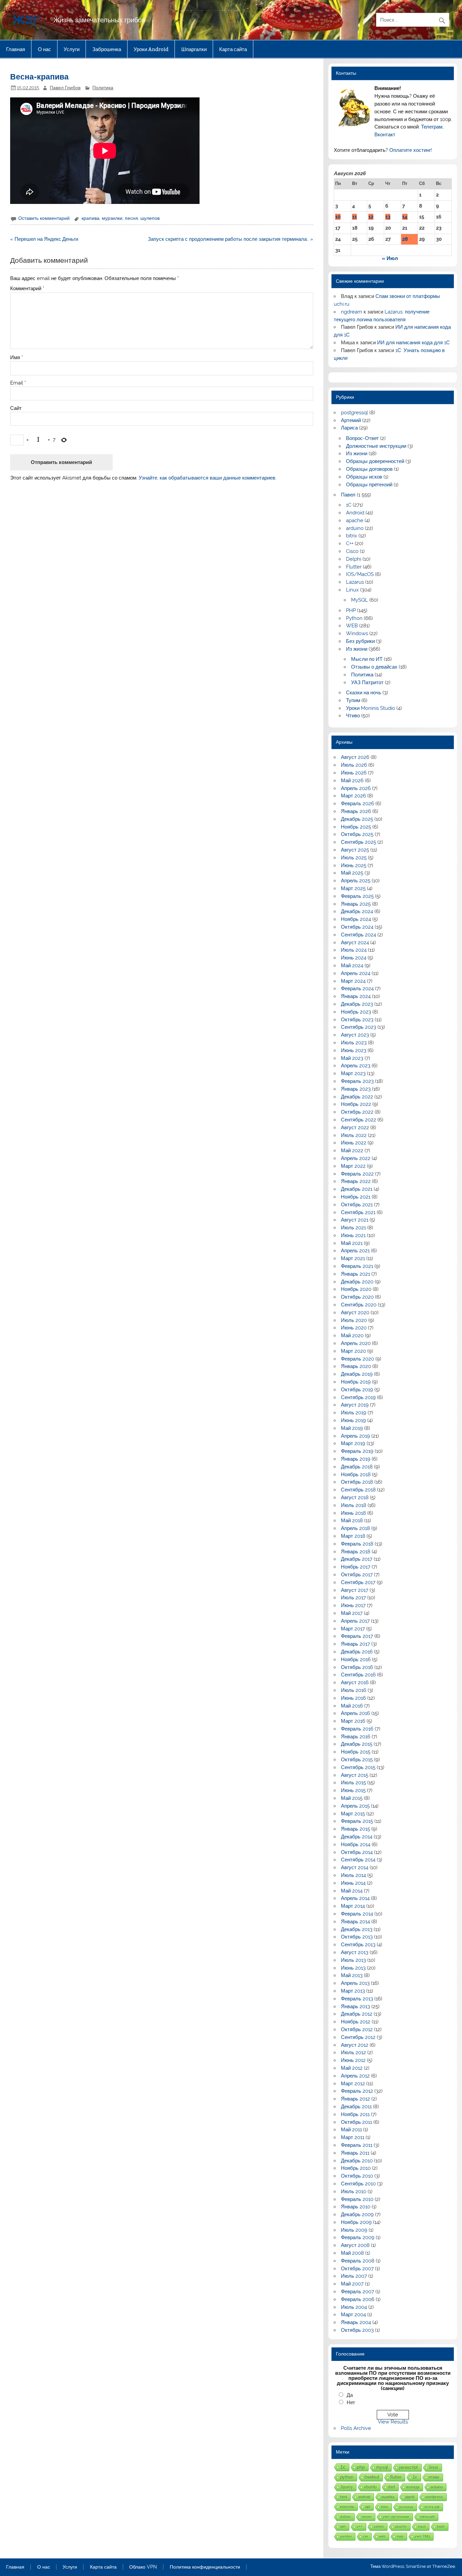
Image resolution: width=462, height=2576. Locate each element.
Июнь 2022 (354, 1143)
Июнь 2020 (354, 1328)
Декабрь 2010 (357, 2161)
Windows (357, 633)
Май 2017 (352, 1613)
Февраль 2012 (357, 2091)
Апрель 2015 (355, 1806)
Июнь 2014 (353, 1883)
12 (371, 217)
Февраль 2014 (357, 1914)
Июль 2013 (353, 1960)
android (364, 2497)
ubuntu (370, 2487)
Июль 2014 (353, 1875)
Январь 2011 (355, 2153)
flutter (396, 2477)
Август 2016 (355, 1682)
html (344, 2497)
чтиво (434, 2477)
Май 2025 (352, 873)
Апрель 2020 (356, 1343)
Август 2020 (355, 1313)
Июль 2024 (354, 950)
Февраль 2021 (357, 1266)
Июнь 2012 (353, 2060)
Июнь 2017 (353, 1605)
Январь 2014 (355, 1922)
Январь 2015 (355, 1829)
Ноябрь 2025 (356, 827)
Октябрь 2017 (357, 1575)
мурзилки (112, 218)
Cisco (352, 551)
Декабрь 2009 (357, 2214)
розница (406, 2507)
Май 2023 (352, 1058)
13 (388, 217)
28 (405, 239)
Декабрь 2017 (357, 1559)
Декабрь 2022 (357, 1097)
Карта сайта (233, 49)
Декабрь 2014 (357, 1837)
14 (405, 217)
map (400, 2536)
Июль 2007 (354, 2276)
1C (349, 505)
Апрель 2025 (356, 881)
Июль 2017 (353, 1598)
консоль (347, 2507)
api (368, 2507)
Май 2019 (352, 1428)
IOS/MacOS (360, 574)
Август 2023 (355, 1035)
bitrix (352, 536)
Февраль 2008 (358, 2261)
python (347, 2477)
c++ (360, 2526)
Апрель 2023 (356, 1066)
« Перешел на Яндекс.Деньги (44, 239)
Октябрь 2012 (357, 2029)
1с (343, 2467)
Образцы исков (364, 477)
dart (391, 2487)
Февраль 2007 (357, 2292)
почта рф (432, 2507)
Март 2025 (353, 888)
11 (354, 217)
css (365, 2536)
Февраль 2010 (357, 2199)
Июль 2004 (354, 2307)
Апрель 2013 (355, 1983)
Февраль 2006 (358, 2299)
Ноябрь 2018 (356, 1475)
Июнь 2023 (354, 1050)
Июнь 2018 (353, 1513)
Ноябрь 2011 (355, 2114)
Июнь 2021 (353, 1235)
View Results (393, 2422)
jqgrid (410, 2497)
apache (355, 520)
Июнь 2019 (353, 1420)
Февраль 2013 (357, 1999)
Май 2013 (352, 1975)
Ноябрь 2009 (356, 2222)
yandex (346, 2536)
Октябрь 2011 (356, 2122)
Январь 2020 (356, 1366)
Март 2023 (353, 1073)
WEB (352, 626)
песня (131, 218)
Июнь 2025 (354, 865)
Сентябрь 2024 (359, 935)
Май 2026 (352, 781)
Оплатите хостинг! (411, 150)
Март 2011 (353, 2137)
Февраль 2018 (357, 1544)
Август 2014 (355, 1867)
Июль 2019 (354, 1413)
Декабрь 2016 (357, 1652)
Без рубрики (360, 641)
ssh (343, 2526)
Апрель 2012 (355, 2076)
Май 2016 (352, 1706)
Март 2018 (353, 1536)
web (382, 2536)
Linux (352, 590)
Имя (17, 358)
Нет (351, 2403)
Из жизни (357, 454)
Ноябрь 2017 (356, 1567)
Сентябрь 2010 (358, 2184)
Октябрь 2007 (357, 2269)
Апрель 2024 (356, 973)
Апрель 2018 (355, 1528)
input (422, 2526)
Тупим (353, 700)
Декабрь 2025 (357, 819)
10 (338, 217)
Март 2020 (353, 1351)
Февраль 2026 (357, 804)
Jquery (346, 2487)
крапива (90, 218)
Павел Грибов (65, 88)
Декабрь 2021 (357, 1189)
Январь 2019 (356, 1459)
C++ (350, 543)
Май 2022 (352, 1151)
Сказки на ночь (364, 693)
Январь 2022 (356, 1181)
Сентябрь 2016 (358, 1675)
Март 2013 (353, 1991)
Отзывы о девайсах (374, 667)
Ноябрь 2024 (356, 919)
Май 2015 (352, 1798)
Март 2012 (353, 2084)
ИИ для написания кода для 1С (413, 343)
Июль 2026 (354, 765)
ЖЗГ (26, 19)
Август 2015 (355, 1775)
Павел (348, 495)
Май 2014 (352, 1891)
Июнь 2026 (354, 773)
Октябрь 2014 (357, 1852)
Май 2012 (352, 2068)
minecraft (428, 2517)
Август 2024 (355, 943)
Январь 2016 (356, 1737)
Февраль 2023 (357, 1081)
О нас (44, 49)
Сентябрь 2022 (359, 1120)
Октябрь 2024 (357, 927)
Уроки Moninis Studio (371, 708)
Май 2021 (352, 1243)
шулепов (150, 218)
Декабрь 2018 (357, 1467)
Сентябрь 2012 (358, 2037)
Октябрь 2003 (357, 2330)
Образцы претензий (369, 485)
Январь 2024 (356, 996)
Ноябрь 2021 (356, 1197)
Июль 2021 (353, 1228)
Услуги (72, 49)
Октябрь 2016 (357, 1667)
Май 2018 (352, 1521)
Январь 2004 (356, 2322)
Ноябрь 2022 (356, 1104)
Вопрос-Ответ (362, 438)
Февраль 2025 (357, 896)
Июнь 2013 (353, 1968)
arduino (355, 528)
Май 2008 (352, 2253)
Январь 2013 (355, 2006)
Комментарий (27, 289)
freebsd (372, 2477)
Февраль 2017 (357, 1636)
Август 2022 (355, 1128)
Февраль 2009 (358, 2237)
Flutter (354, 567)
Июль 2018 (354, 1505)
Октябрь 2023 (357, 1020)
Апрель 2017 (355, 1621)
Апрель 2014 (355, 1898)
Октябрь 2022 (357, 1112)
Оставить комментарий (44, 218)
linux (434, 2467)
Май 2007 (352, 2284)
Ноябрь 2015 (356, 1752)
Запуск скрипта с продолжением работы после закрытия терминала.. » (230, 239)
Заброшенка (107, 49)
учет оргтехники (396, 2517)
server (367, 2517)
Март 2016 (353, 1721)
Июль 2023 (354, 1043)
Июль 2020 (354, 1320)
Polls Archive (356, 2428)
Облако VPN (143, 2567)
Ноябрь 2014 (356, 1844)
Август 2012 (355, 2045)
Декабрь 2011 (356, 2107)
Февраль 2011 (357, 2145)
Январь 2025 (356, 904)
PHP (351, 610)
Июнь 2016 (353, 1698)
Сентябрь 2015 (358, 1767)
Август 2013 (355, 1952)
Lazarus (355, 582)
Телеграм (432, 127)
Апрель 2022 (356, 1158)
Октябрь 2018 (357, 1482)
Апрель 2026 (356, 788)
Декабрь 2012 (357, 2014)
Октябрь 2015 (357, 1760)
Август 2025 (355, 850)
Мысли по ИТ (367, 659)
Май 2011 (351, 2130)
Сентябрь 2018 (358, 1490)
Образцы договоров (369, 469)
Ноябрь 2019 (356, 1382)
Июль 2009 (354, 2230)
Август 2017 (355, 1590)
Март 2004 (353, 2315)
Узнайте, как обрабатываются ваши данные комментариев (207, 478)
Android (355, 513)
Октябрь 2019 (357, 1390)
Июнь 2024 (354, 958)
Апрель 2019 (355, 1436)
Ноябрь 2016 (356, 1660)
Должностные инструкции (376, 446)
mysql (382, 2467)
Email (18, 383)
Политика (103, 88)
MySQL (360, 600)
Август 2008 (355, 2245)
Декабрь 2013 (357, 1929)
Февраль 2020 (357, 1359)
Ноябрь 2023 (356, 1012)
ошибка (388, 2497)
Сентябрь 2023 (359, 1027)
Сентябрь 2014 (358, 1860)
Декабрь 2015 (357, 1744)
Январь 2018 (356, 1552)
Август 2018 (355, 1498)
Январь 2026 (356, 811)
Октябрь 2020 (357, 1297)
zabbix (379, 2526)
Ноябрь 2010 (356, 2168)
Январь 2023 (356, 1089)
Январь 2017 (355, 1644)
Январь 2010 (356, 2207)
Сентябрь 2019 (358, 1397)
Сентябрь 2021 (358, 1212)
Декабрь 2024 (357, 911)
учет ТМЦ (422, 2536)
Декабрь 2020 (357, 1282)
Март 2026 (353, 796)
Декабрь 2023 (357, 1004)
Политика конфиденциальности (205, 2567)
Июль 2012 (353, 2052)
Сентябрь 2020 (359, 1305)
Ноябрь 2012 (356, 2022)
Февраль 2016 (357, 1729)
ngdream (352, 312)
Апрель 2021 (355, 1251)
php (361, 2467)
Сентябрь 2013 (358, 1945)
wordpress (434, 2497)
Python (354, 618)
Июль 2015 (353, 1783)
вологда (413, 2487)
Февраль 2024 (357, 989)
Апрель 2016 (355, 1713)
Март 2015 (353, 1814)
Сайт (16, 408)
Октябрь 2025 (357, 834)
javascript (409, 2467)
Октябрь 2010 (357, 2176)
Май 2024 (352, 966)
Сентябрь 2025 (359, 842)
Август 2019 (355, 1405)
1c (415, 2477)
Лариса (349, 428)
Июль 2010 (354, 2191)
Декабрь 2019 (357, 1374)
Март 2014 (353, 1906)
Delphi (354, 559)
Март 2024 (353, 981)
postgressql (354, 413)
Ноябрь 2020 (356, 1289)
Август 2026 (355, 757)
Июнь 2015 (353, 1790)
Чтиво (353, 716)
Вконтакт (385, 135)
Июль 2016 (354, 1690)
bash (441, 2526)
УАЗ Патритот (367, 682)
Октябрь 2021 (357, 1205)
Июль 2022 (354, 1135)
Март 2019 (353, 1443)
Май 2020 (352, 1336)
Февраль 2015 (357, 1821)
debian (346, 2517)
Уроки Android (151, 49)
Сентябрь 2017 (358, 1582)
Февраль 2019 (357, 1451)
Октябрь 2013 (357, 1937)
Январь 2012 (355, 2099)
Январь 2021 (355, 1274)
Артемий (351, 420)
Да (350, 2395)
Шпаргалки (194, 49)
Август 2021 (355, 1220)
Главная (16, 49)
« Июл (390, 258)
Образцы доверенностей (375, 461)
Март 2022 (353, 1166)
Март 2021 (353, 1258)
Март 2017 (353, 1629)
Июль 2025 (354, 858)
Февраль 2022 (357, 1174)
